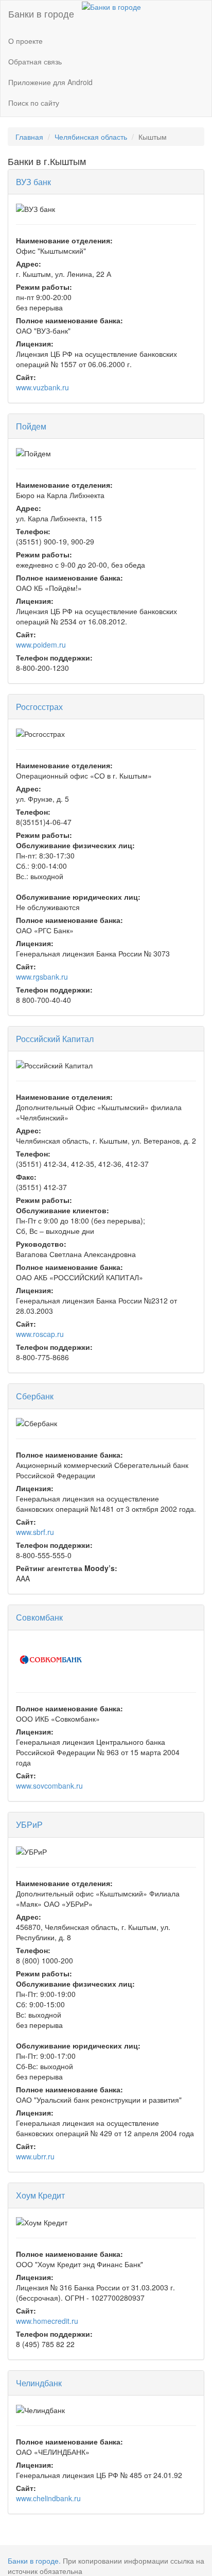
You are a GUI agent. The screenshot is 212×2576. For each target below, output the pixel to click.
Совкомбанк (39, 1617)
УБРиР (29, 1824)
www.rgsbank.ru (42, 977)
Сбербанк (35, 1396)
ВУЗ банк (33, 182)
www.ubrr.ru (35, 2156)
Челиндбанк (39, 2383)
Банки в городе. (34, 2561)
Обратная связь (35, 61)
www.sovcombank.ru (49, 1786)
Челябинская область (91, 137)
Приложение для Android (50, 82)
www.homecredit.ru (47, 2321)
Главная (29, 137)
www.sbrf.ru (35, 1532)
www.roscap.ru (40, 1334)
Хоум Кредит (40, 2195)
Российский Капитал (55, 1039)
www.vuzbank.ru (42, 387)
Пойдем (31, 426)
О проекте (25, 41)
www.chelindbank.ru (48, 2498)
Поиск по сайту (34, 103)
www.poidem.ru (41, 645)
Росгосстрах (39, 707)
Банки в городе (41, 13)
